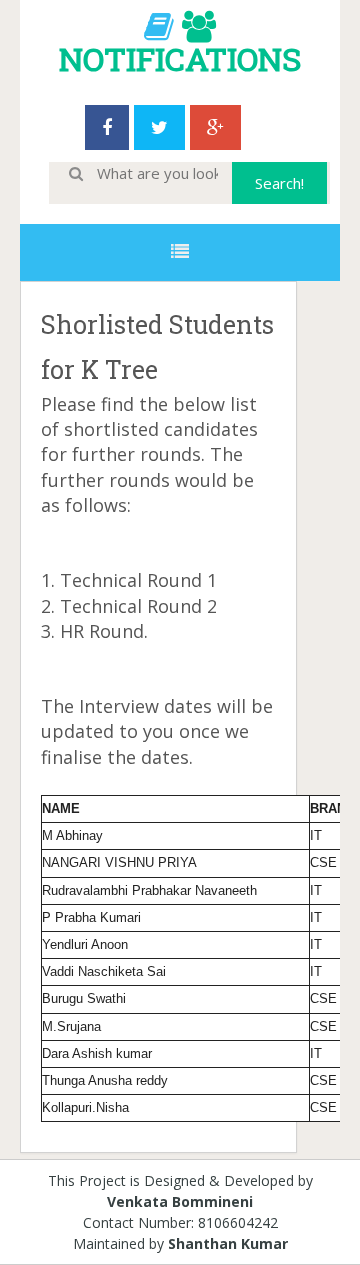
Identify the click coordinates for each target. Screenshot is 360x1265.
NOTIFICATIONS (180, 58)
